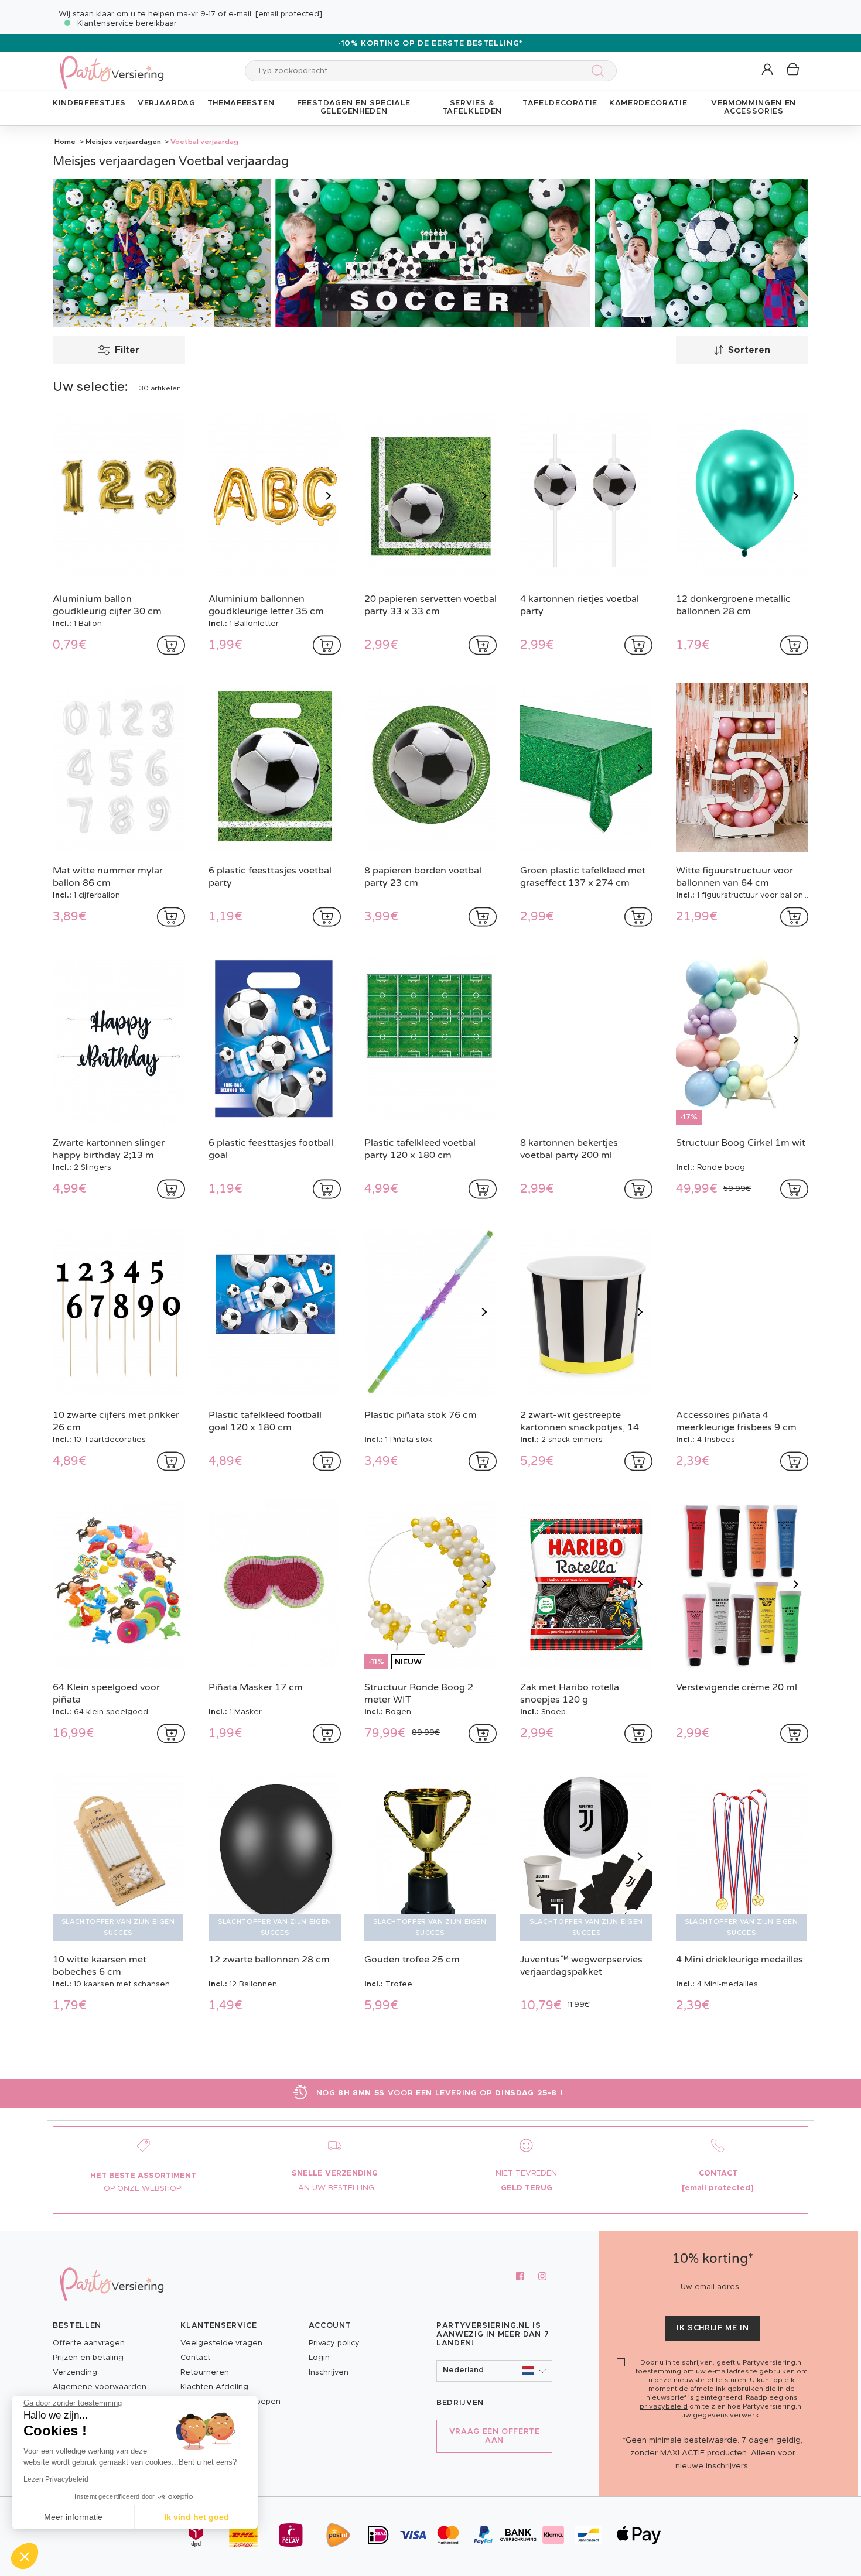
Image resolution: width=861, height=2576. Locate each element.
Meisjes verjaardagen (123, 142)
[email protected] (289, 14)
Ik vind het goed (197, 2517)
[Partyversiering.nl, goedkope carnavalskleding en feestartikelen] (111, 65)
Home (65, 142)
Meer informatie (73, 2517)
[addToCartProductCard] (171, 645)
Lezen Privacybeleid (56, 2479)
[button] (768, 70)
